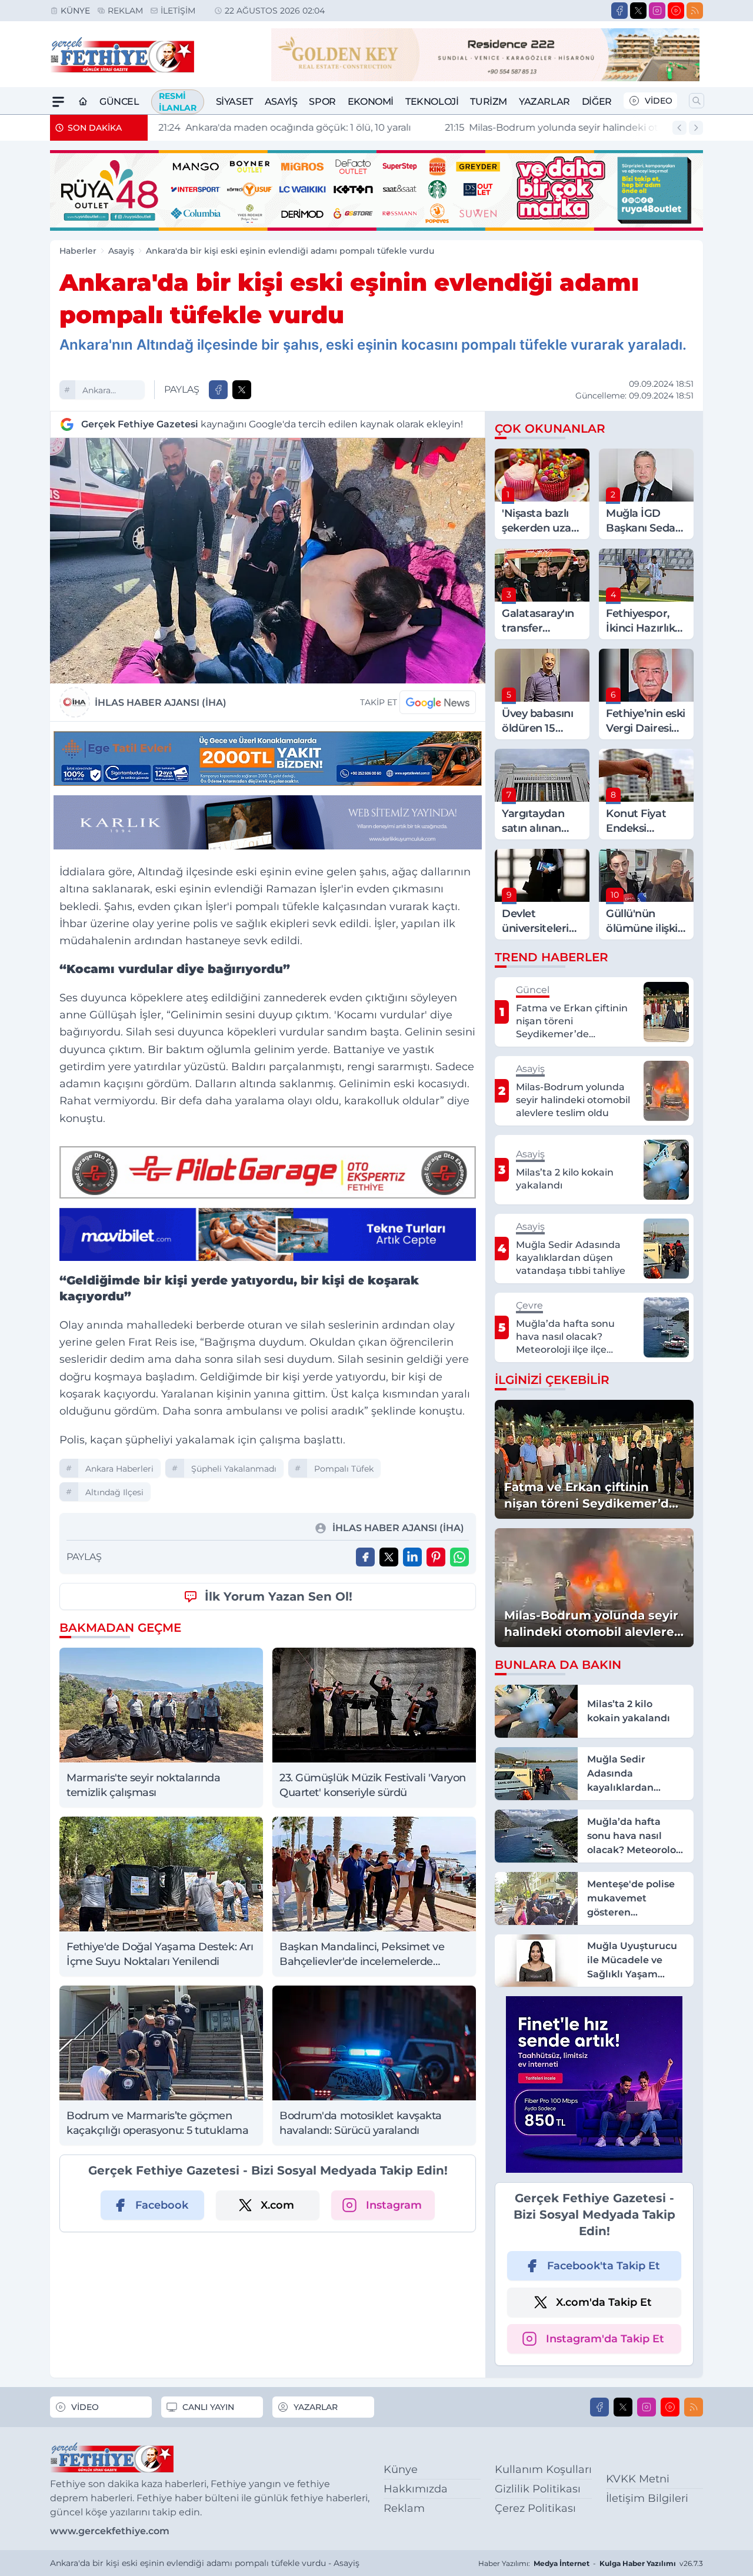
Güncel (119, 102)
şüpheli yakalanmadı (234, 1469)
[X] (638, 11)
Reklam (125, 11)
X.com (277, 2205)
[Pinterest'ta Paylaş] (436, 1557)
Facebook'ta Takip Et (604, 2266)
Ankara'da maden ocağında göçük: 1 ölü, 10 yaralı (283, 127)
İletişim (178, 11)
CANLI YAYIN (208, 2407)
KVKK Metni (638, 2479)
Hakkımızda (416, 2489)
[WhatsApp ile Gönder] (459, 1557)
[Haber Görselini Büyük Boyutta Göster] (268, 561)
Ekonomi (371, 102)
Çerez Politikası (535, 2508)
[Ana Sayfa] (83, 102)
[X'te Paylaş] (242, 390)
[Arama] (697, 101)
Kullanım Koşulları (543, 2469)
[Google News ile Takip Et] (438, 702)
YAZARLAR (316, 2407)
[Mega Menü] (58, 102)
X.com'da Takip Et (604, 2302)
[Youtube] (676, 11)
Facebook (162, 2205)
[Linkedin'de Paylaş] (412, 1557)
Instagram (394, 2205)
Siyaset (234, 102)
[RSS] (695, 11)
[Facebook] (619, 11)
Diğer (597, 102)
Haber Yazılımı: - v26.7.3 (591, 2563)
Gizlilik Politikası (538, 2489)
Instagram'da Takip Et (605, 2339)
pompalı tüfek (344, 1469)
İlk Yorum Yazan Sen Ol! (279, 1596)
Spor (322, 102)
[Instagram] (657, 11)
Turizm (489, 102)
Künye (75, 11)
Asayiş (281, 102)
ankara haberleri (101, 392)
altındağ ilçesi (114, 1492)
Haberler (78, 251)
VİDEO (659, 101)
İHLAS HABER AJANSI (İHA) (161, 703)
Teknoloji (432, 102)
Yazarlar (544, 102)
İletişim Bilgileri (647, 2498)
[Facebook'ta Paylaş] (218, 390)
